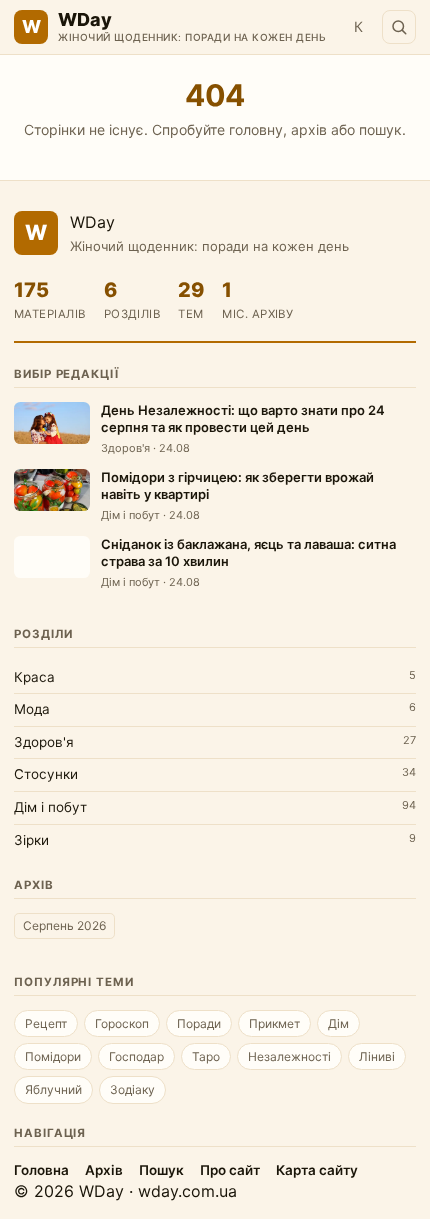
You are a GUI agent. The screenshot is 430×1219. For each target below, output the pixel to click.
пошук (380, 129)
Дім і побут (50, 807)
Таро (206, 1056)
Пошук (161, 1170)
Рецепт (46, 1023)
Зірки (31, 840)
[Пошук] (399, 27)
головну (256, 129)
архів (309, 129)
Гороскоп (122, 1023)
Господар (136, 1056)
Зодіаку (132, 1089)
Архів (104, 1170)
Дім (338, 1023)
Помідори (53, 1056)
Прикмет (274, 1023)
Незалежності (289, 1056)
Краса (34, 677)
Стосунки (46, 774)
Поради (199, 1023)
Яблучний (53, 1089)
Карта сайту (317, 1170)
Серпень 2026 (64, 925)
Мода (32, 709)
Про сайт (230, 1170)
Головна (41, 1170)
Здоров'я (44, 742)
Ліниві (377, 1056)
